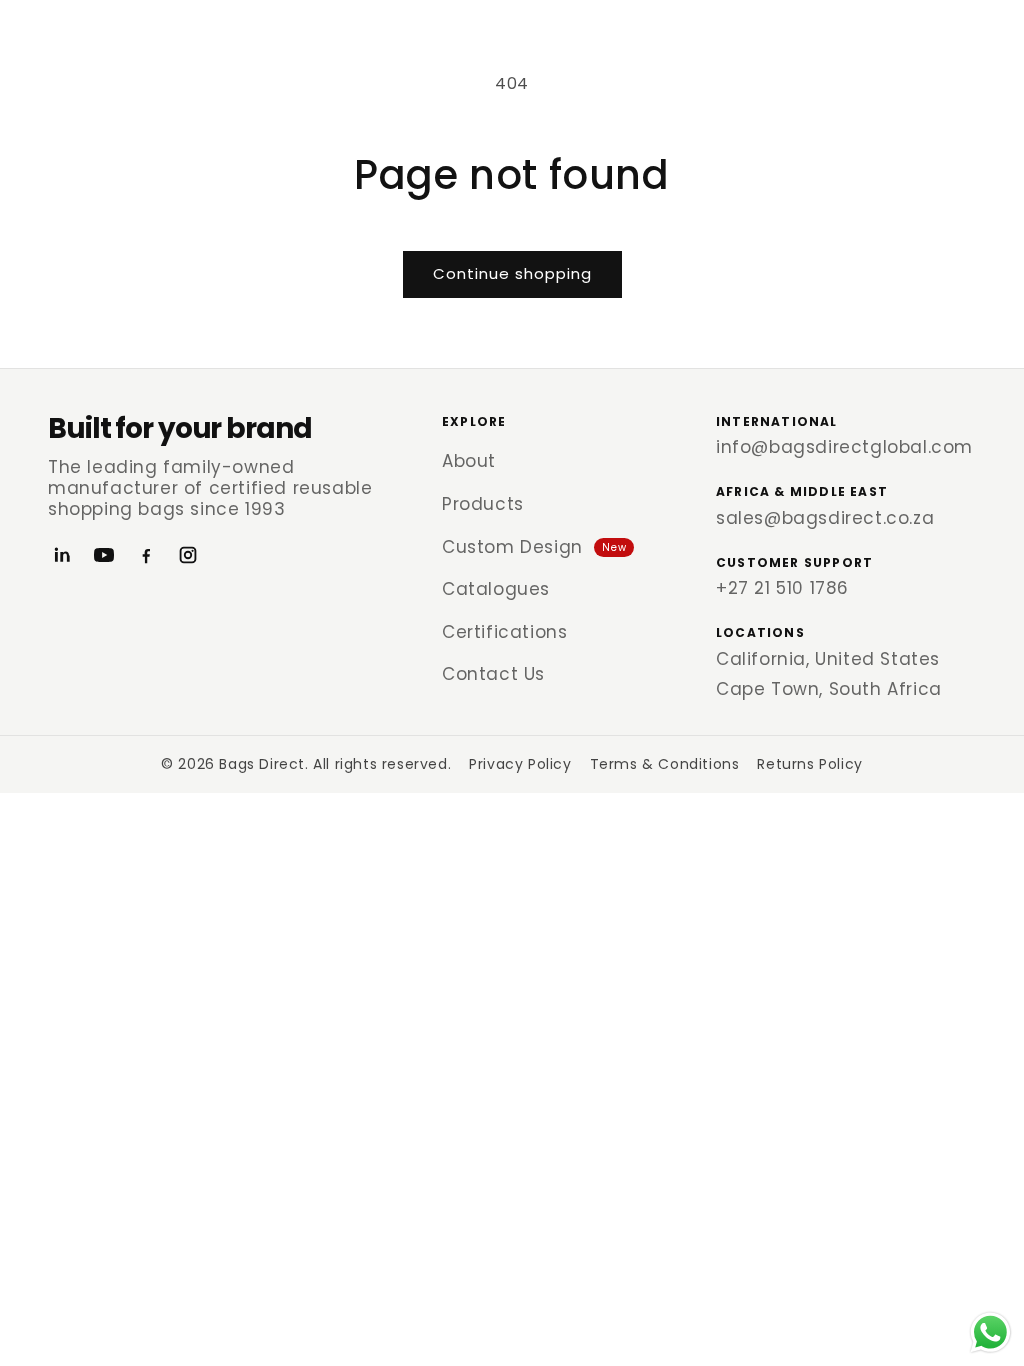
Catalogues (496, 589)
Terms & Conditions (665, 764)
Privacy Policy (520, 764)
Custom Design (534, 547)
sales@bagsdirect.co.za (825, 518)
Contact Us (493, 674)
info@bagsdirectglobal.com (844, 447)
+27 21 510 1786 (782, 588)
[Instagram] (188, 555)
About (469, 461)
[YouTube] (104, 555)
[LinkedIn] (62, 555)
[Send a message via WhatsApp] (990, 1332)
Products (483, 504)
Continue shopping (512, 273)
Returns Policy (809, 764)
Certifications (504, 632)
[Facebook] (146, 555)
